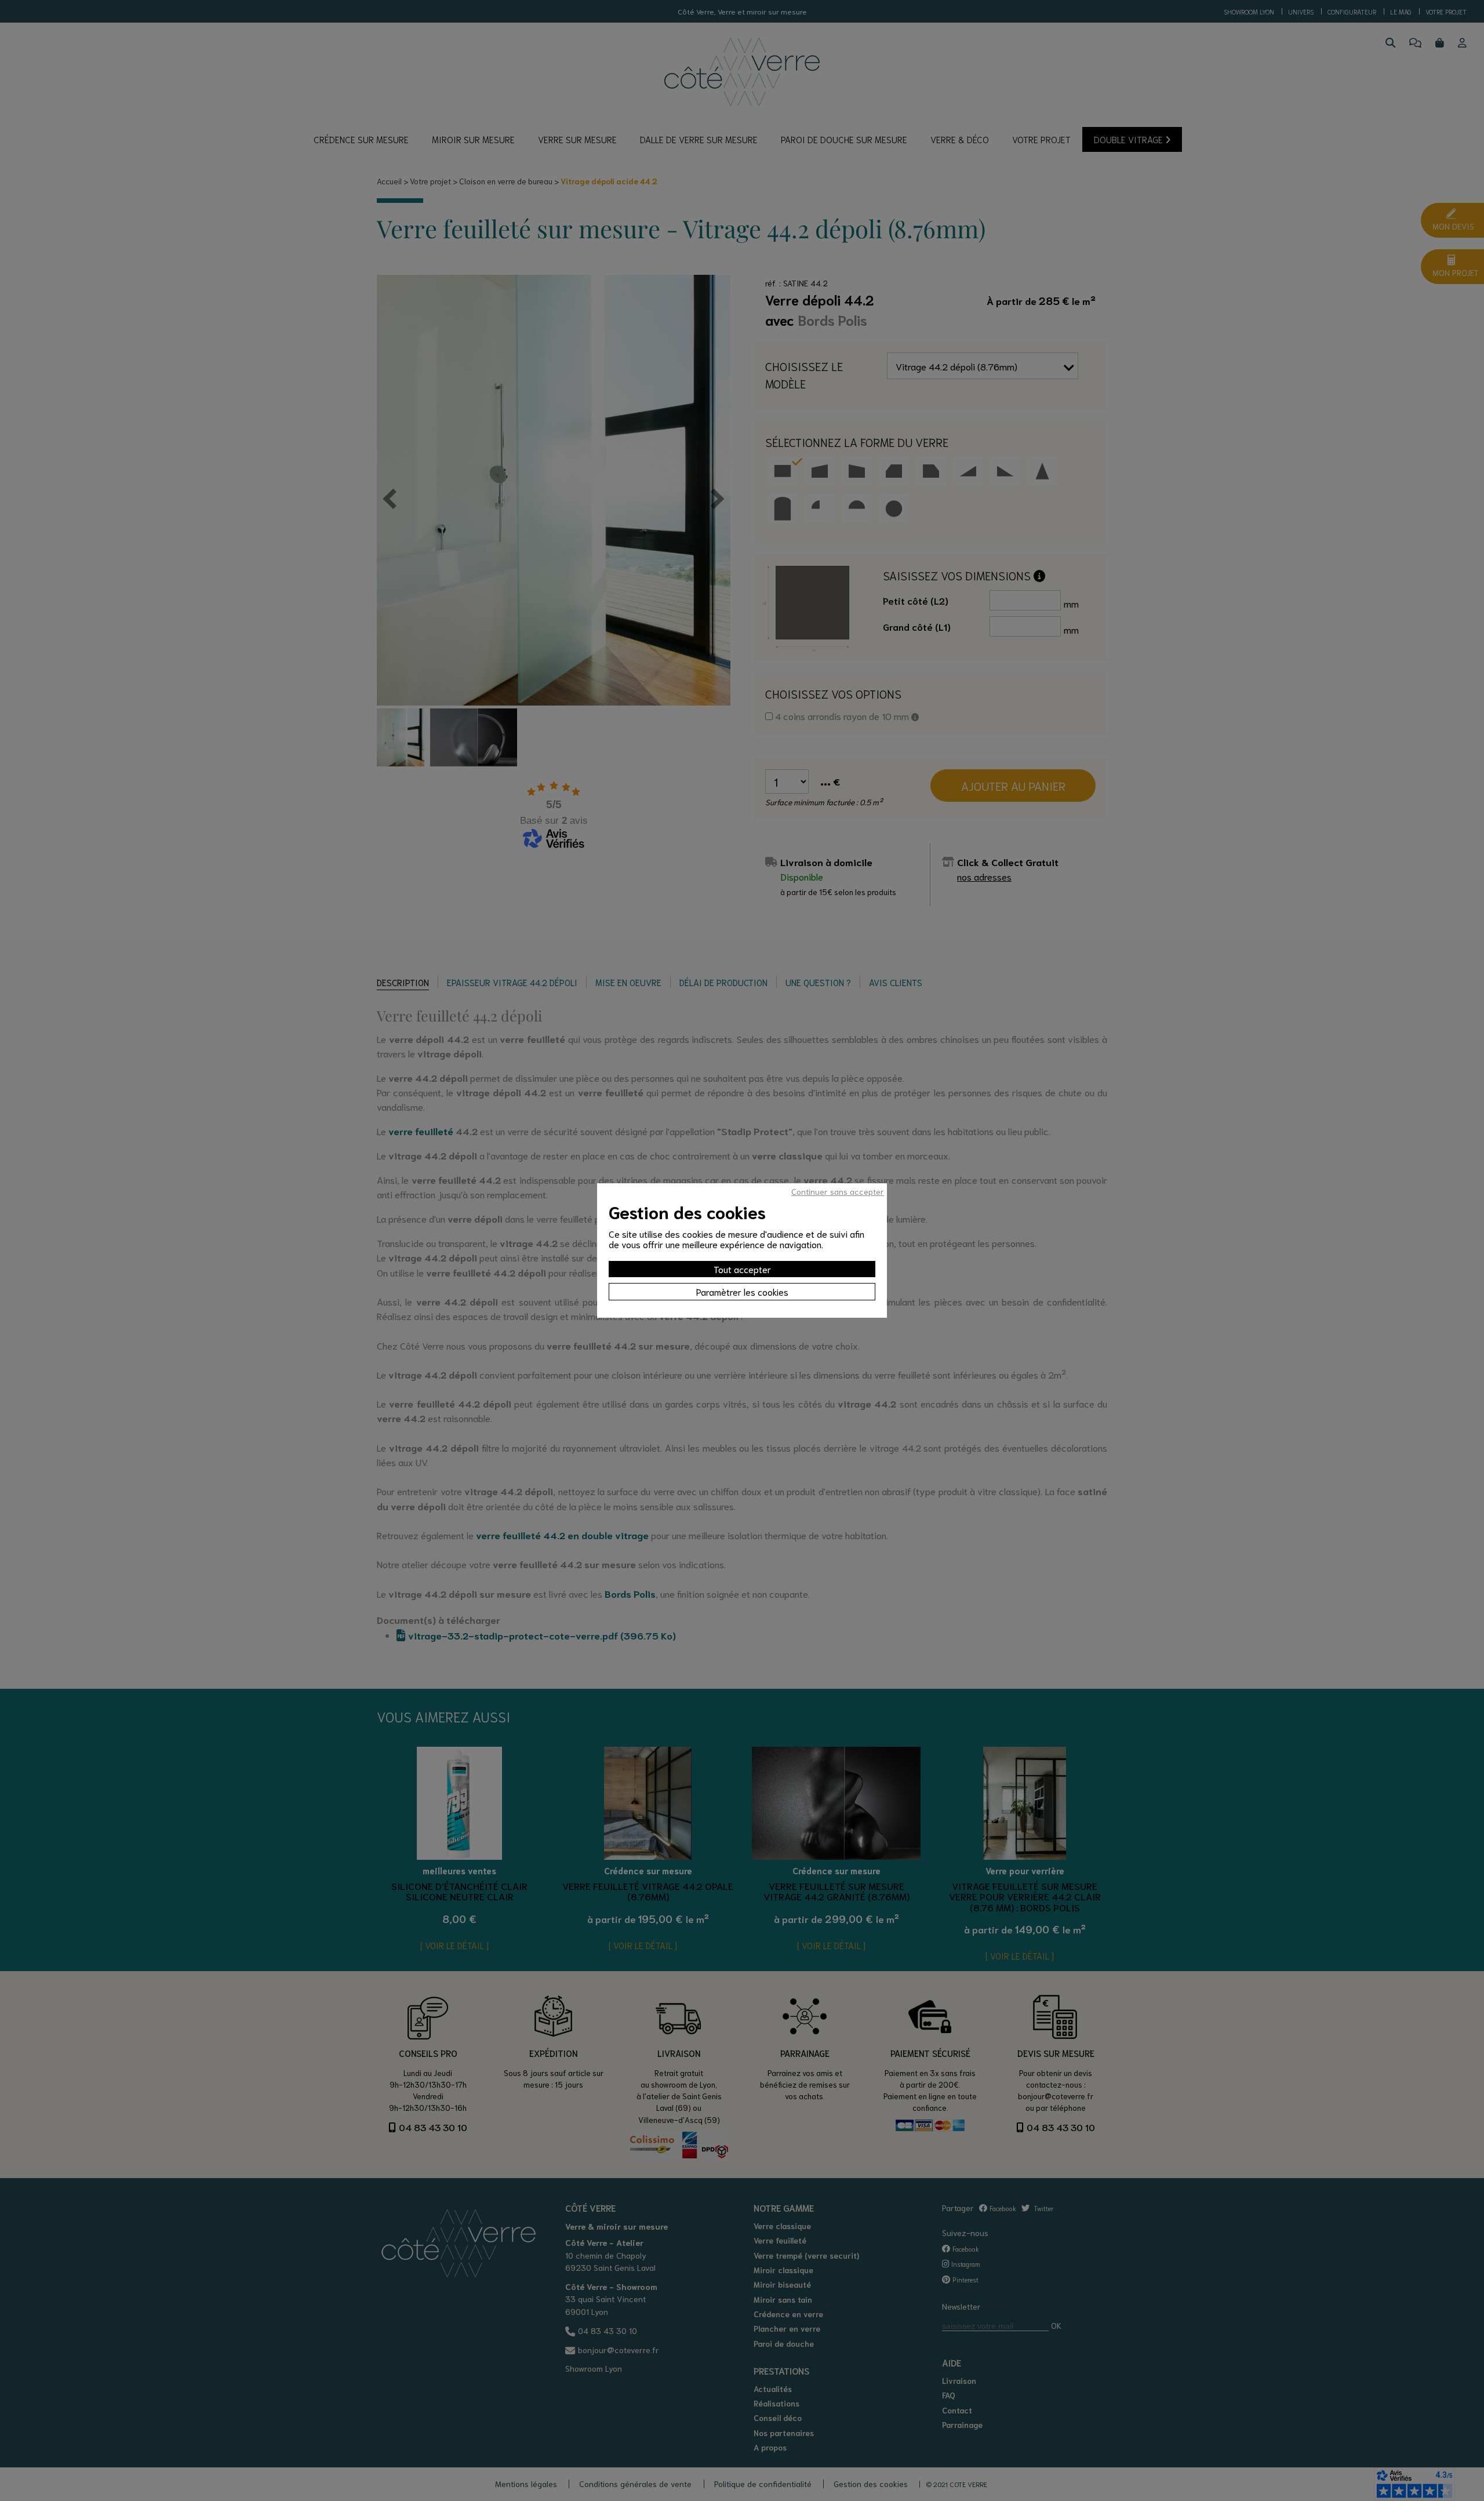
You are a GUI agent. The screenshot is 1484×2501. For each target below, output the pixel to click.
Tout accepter (742, 1269)
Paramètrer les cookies (742, 1291)
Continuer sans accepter (838, 1191)
